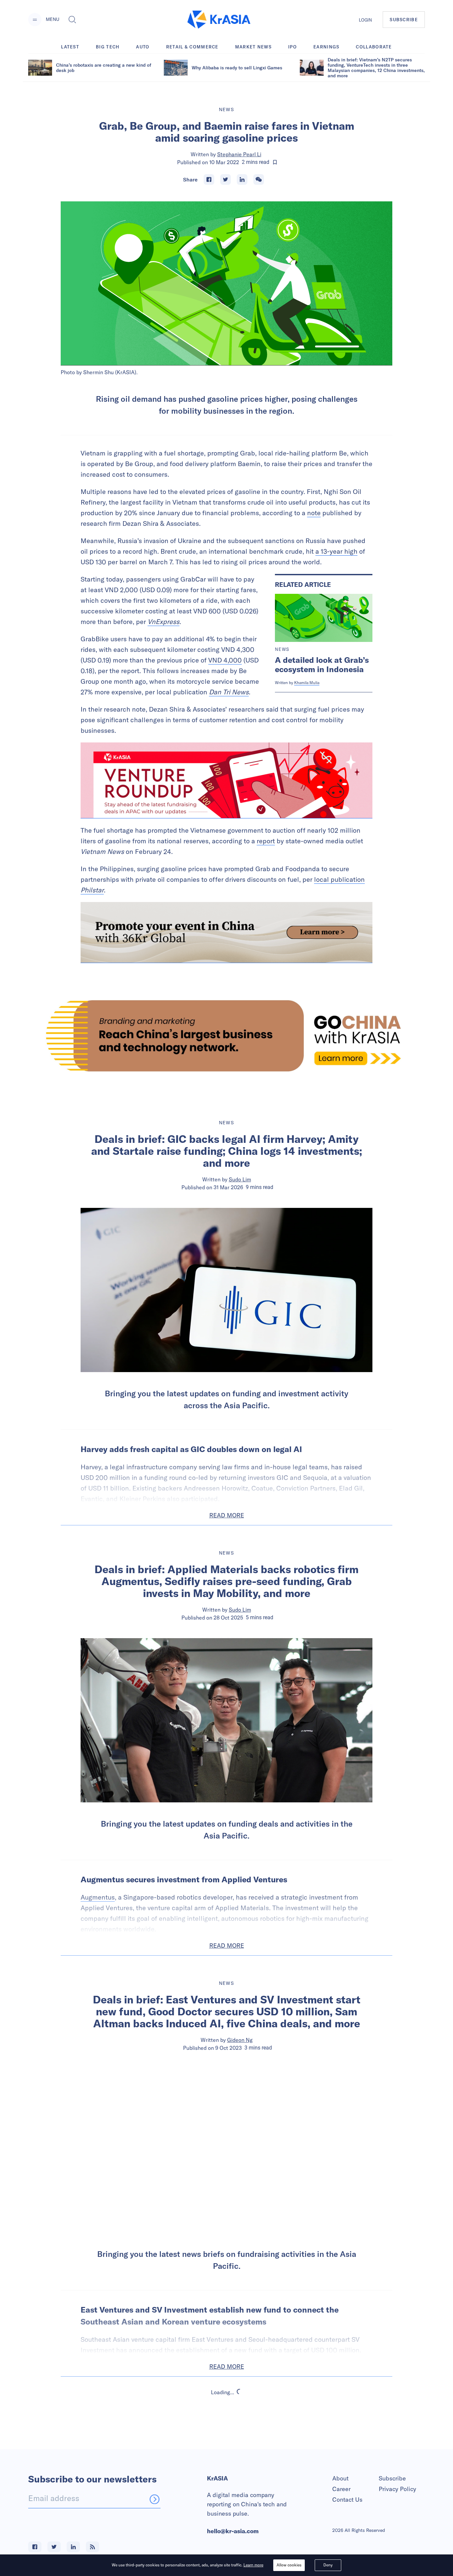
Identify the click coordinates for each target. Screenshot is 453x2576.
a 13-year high (336, 551)
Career (341, 2489)
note (314, 513)
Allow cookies (289, 2565)
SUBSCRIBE (404, 20)
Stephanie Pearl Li (239, 154)
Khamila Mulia (307, 683)
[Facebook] (209, 179)
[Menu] (35, 20)
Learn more (253, 2565)
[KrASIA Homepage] (219, 20)
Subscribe (392, 2478)
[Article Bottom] (227, 933)
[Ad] (227, 1036)
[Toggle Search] (72, 20)
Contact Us (347, 2500)
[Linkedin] (242, 179)
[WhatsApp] (259, 179)
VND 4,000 (225, 660)
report (266, 841)
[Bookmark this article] (275, 162)
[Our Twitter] (54, 2547)
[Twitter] (226, 179)
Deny (328, 2565)
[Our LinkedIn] (73, 2547)
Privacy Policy (397, 2489)
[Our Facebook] (35, 2547)
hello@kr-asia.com (233, 2531)
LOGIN (365, 20)
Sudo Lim (240, 1179)
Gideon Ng (240, 2040)
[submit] (155, 2499)
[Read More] (227, 780)
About (340, 2478)
